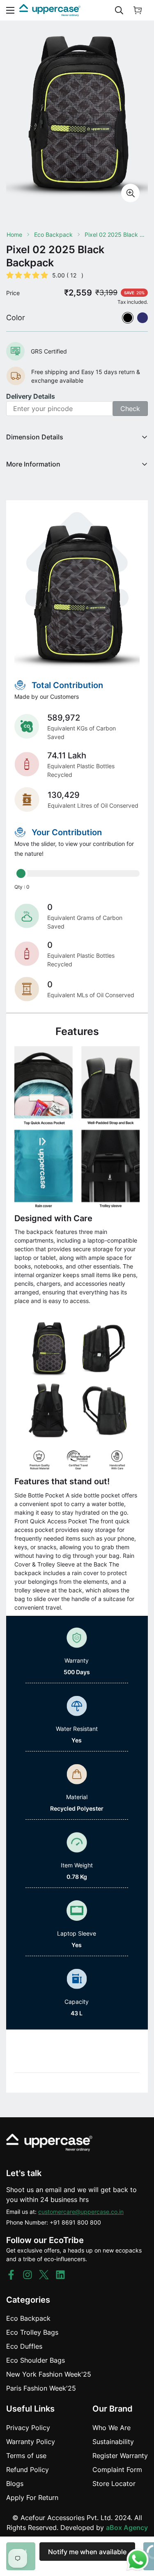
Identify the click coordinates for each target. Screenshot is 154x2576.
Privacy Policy (28, 2428)
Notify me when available (87, 2552)
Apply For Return (32, 2497)
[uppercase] (50, 10)
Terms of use (26, 2456)
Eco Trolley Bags (32, 2332)
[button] (138, 10)
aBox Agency (127, 2527)
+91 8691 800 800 (75, 2222)
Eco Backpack (53, 234)
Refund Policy (28, 2470)
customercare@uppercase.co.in (81, 2212)
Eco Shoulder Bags (36, 2360)
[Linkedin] (60, 2275)
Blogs (15, 2484)
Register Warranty (120, 2456)
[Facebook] (11, 2275)
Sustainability (113, 2442)
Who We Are (111, 2428)
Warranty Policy (31, 2442)
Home (14, 234)
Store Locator (114, 2484)
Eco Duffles (24, 2346)
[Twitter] (44, 2275)
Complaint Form (117, 2470)
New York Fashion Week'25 (49, 2374)
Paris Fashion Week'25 (41, 2388)
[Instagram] (28, 2275)
